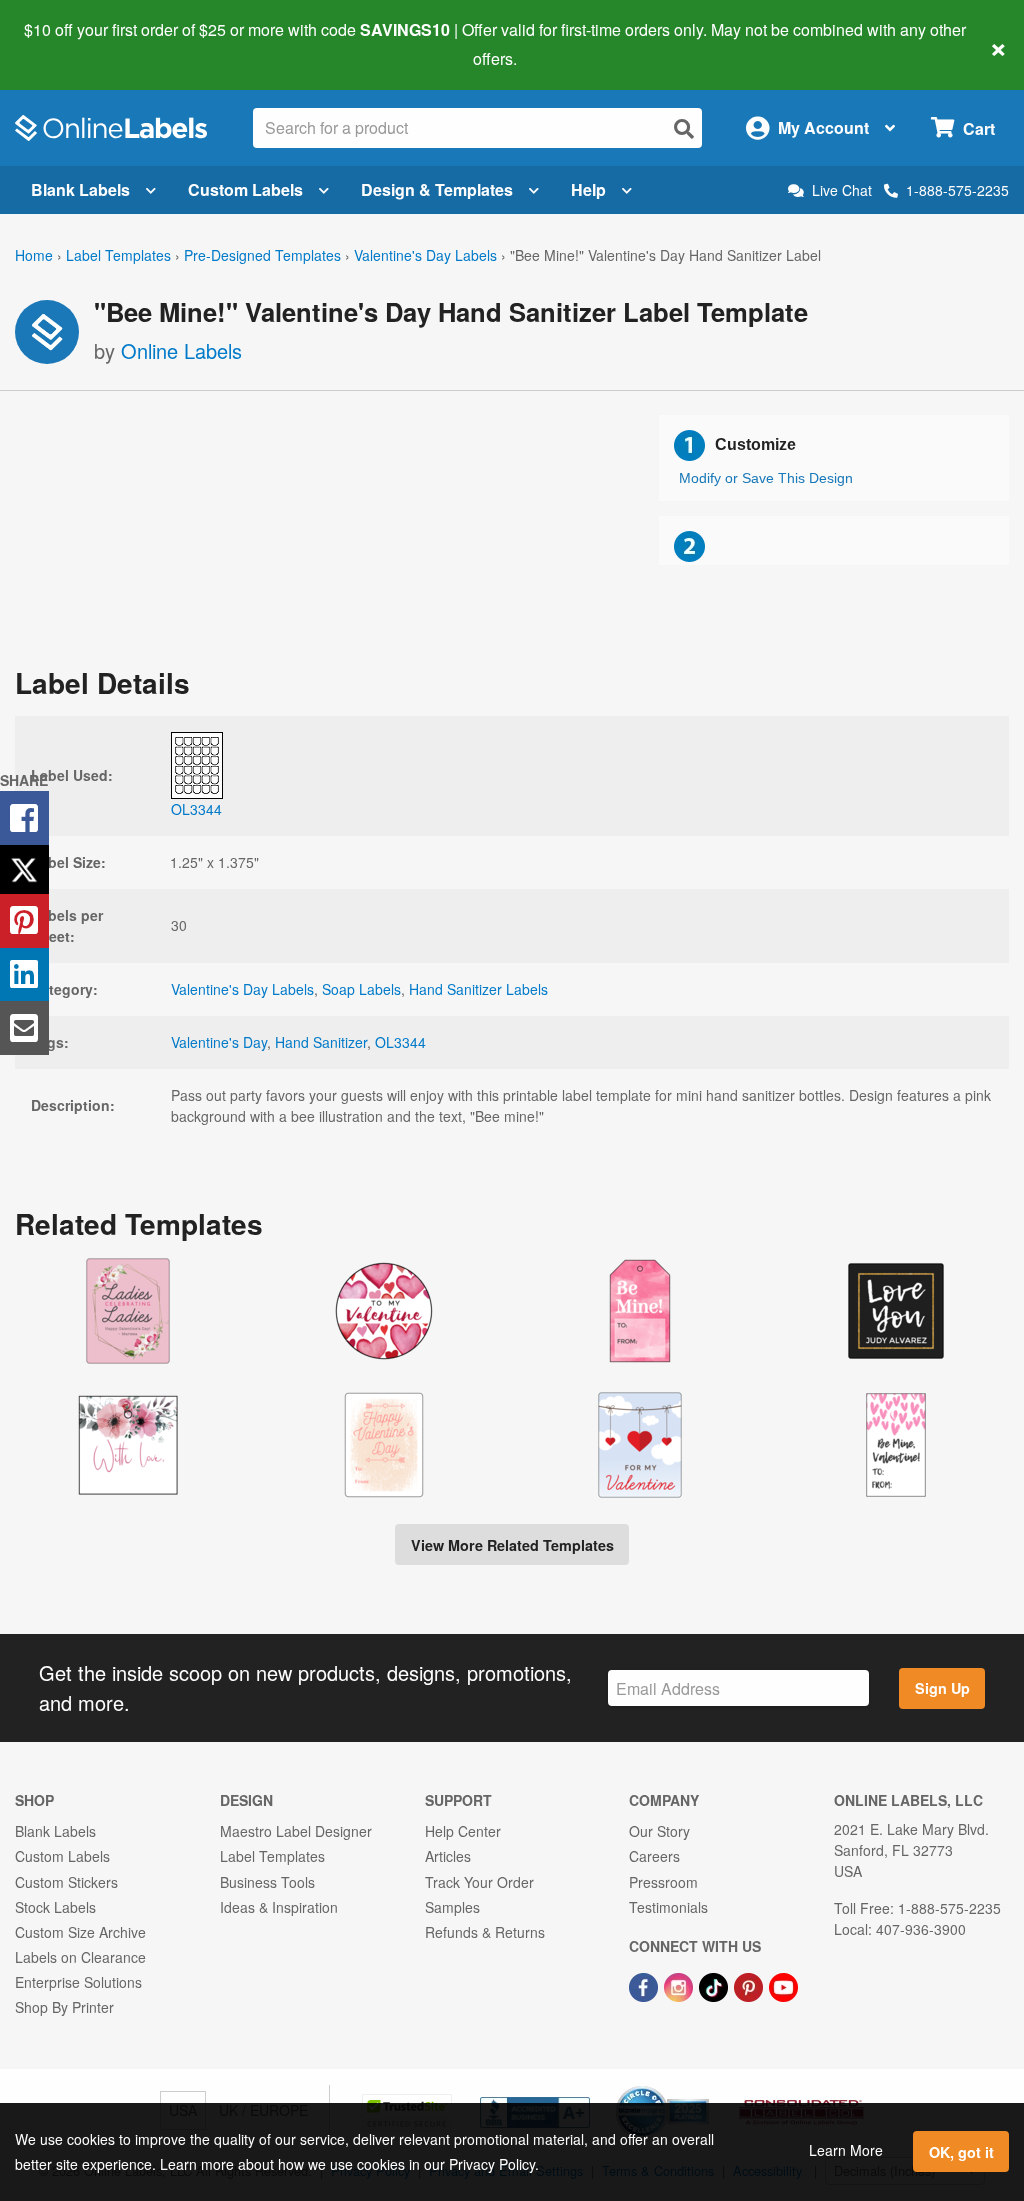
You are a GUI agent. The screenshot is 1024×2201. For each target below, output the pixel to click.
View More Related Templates (512, 1545)
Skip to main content (72, 44)
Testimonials (668, 1907)
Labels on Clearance (80, 1957)
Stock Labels (55, 1907)
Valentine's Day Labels (425, 255)
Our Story (659, 1831)
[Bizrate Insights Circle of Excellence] (702, 2088)
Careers (654, 1856)
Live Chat (842, 190)
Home (34, 255)
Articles (448, 1856)
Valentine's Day (219, 1042)
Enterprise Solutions (78, 1982)
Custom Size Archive (80, 1932)
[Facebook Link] (645, 1985)
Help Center (463, 1831)
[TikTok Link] (715, 1985)
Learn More (846, 2150)
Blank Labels (80, 189)
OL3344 (400, 1042)
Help (588, 189)
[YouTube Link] (783, 1985)
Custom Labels (245, 189)
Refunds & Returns (485, 1932)
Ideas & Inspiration (279, 1907)
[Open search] (684, 128)
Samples (452, 1907)
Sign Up (942, 1688)
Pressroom (663, 1882)
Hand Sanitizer (321, 1042)
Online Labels (181, 350)
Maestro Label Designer (296, 1831)
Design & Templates (437, 189)
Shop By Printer (64, 2007)
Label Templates (118, 255)
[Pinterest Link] (750, 1985)
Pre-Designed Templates (262, 255)
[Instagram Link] (680, 1985)
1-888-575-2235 (957, 190)
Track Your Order (479, 1882)
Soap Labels (361, 989)
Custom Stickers (66, 1882)
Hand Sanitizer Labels (478, 989)
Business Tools (267, 1882)
